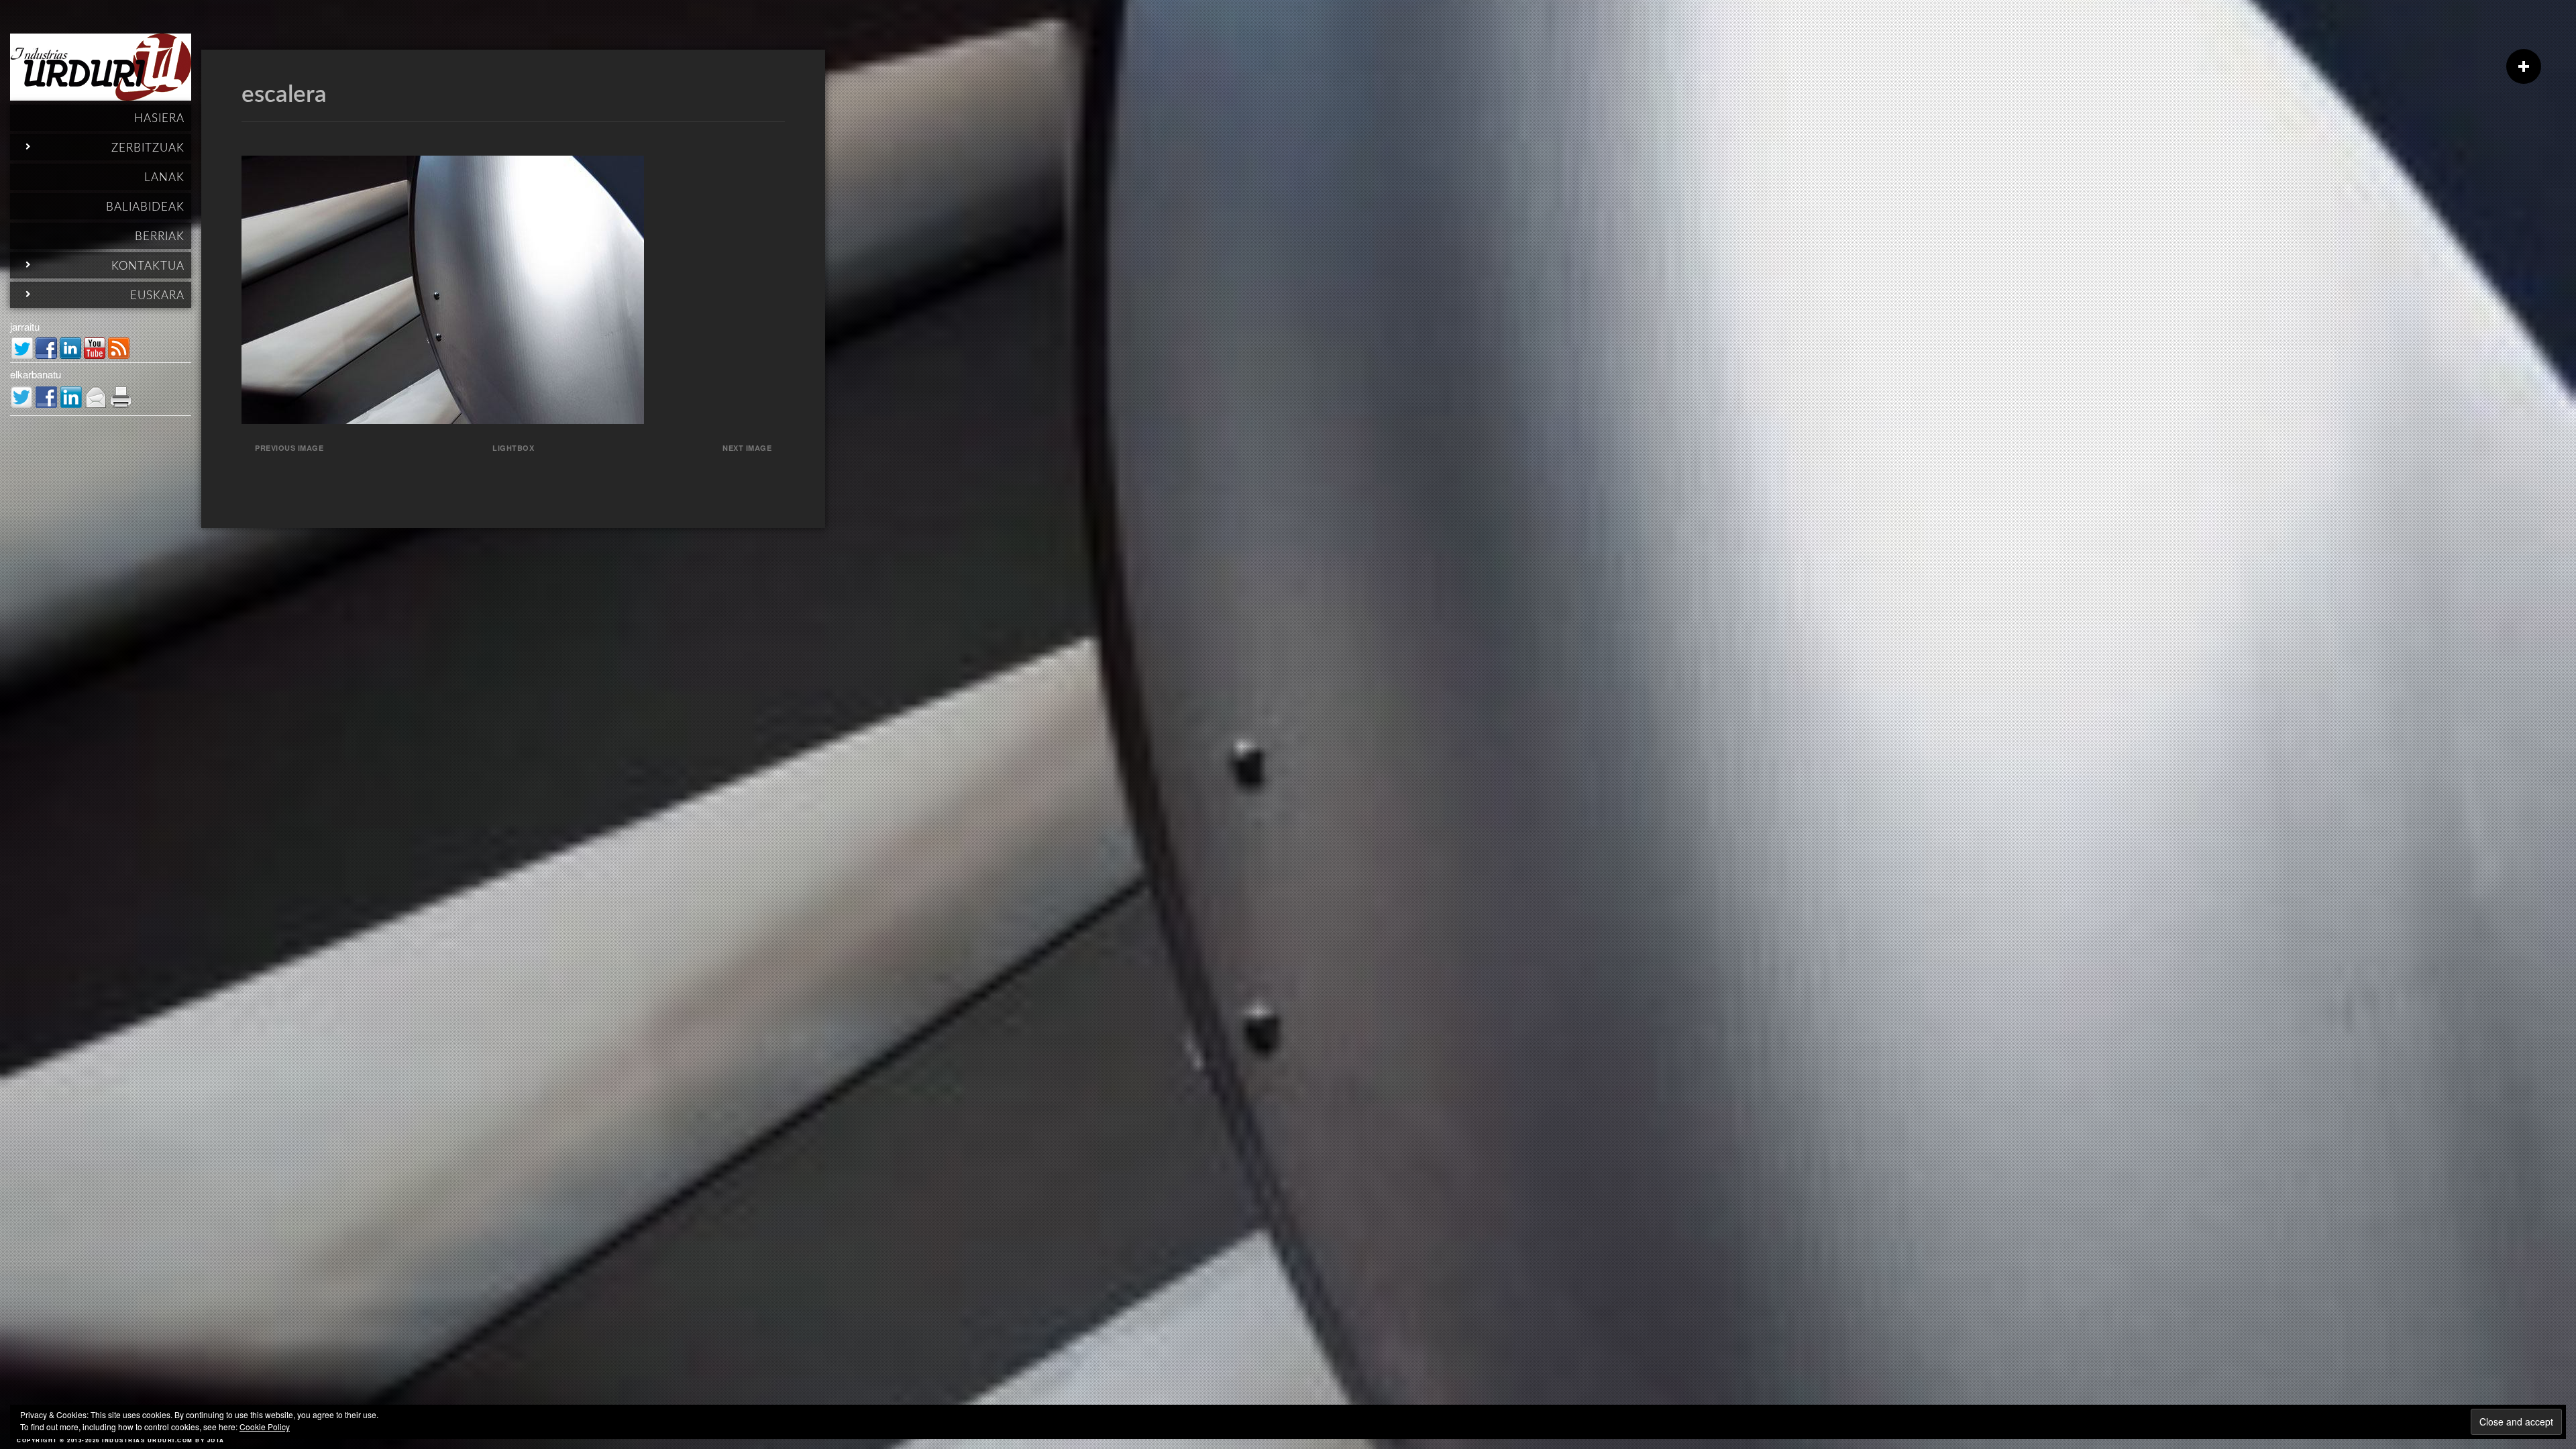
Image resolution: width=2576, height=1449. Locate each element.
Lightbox (513, 448)
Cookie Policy (265, 1427)
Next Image (747, 448)
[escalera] (443, 420)
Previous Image (289, 448)
